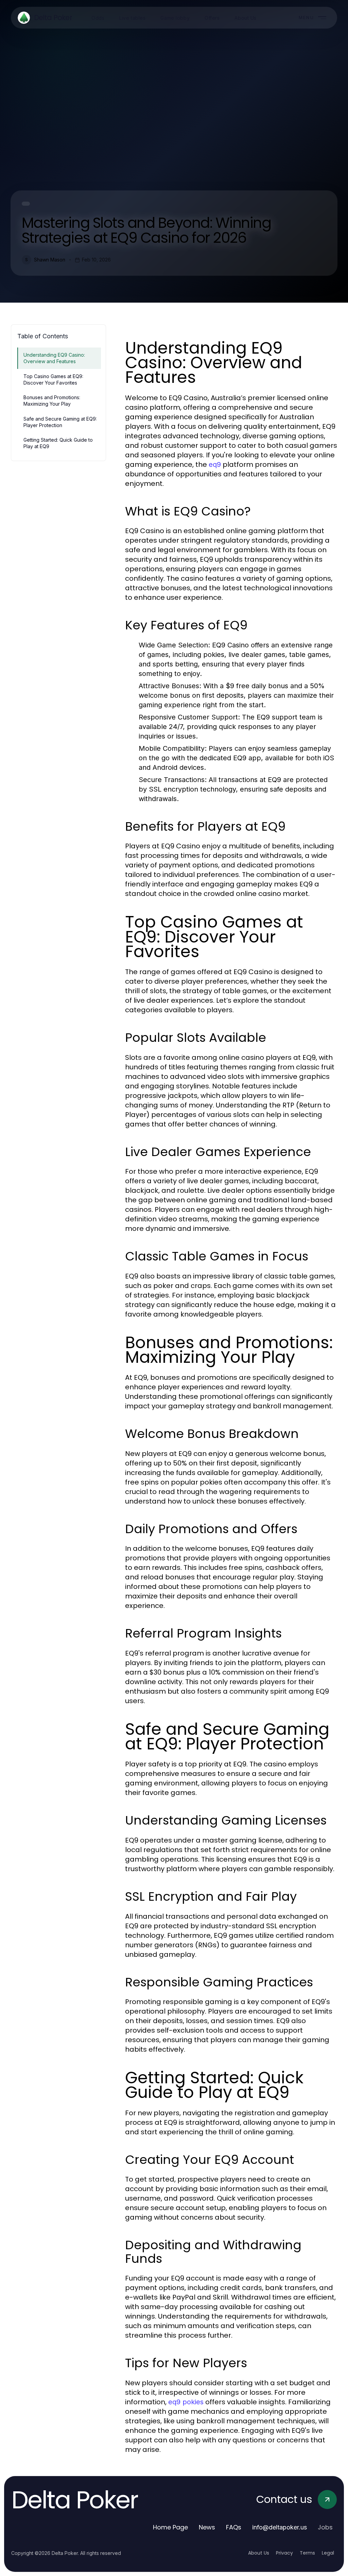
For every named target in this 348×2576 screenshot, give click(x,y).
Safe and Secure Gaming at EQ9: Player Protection (60, 422)
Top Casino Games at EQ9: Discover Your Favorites (53, 379)
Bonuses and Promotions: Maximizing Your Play (52, 401)
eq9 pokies (186, 2402)
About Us (259, 2553)
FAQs (234, 2527)
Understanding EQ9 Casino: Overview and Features (54, 358)
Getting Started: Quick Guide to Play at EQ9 (58, 443)
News (207, 2527)
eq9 (215, 464)
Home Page (170, 2527)
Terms (307, 2553)
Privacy (284, 2553)
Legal (328, 2553)
